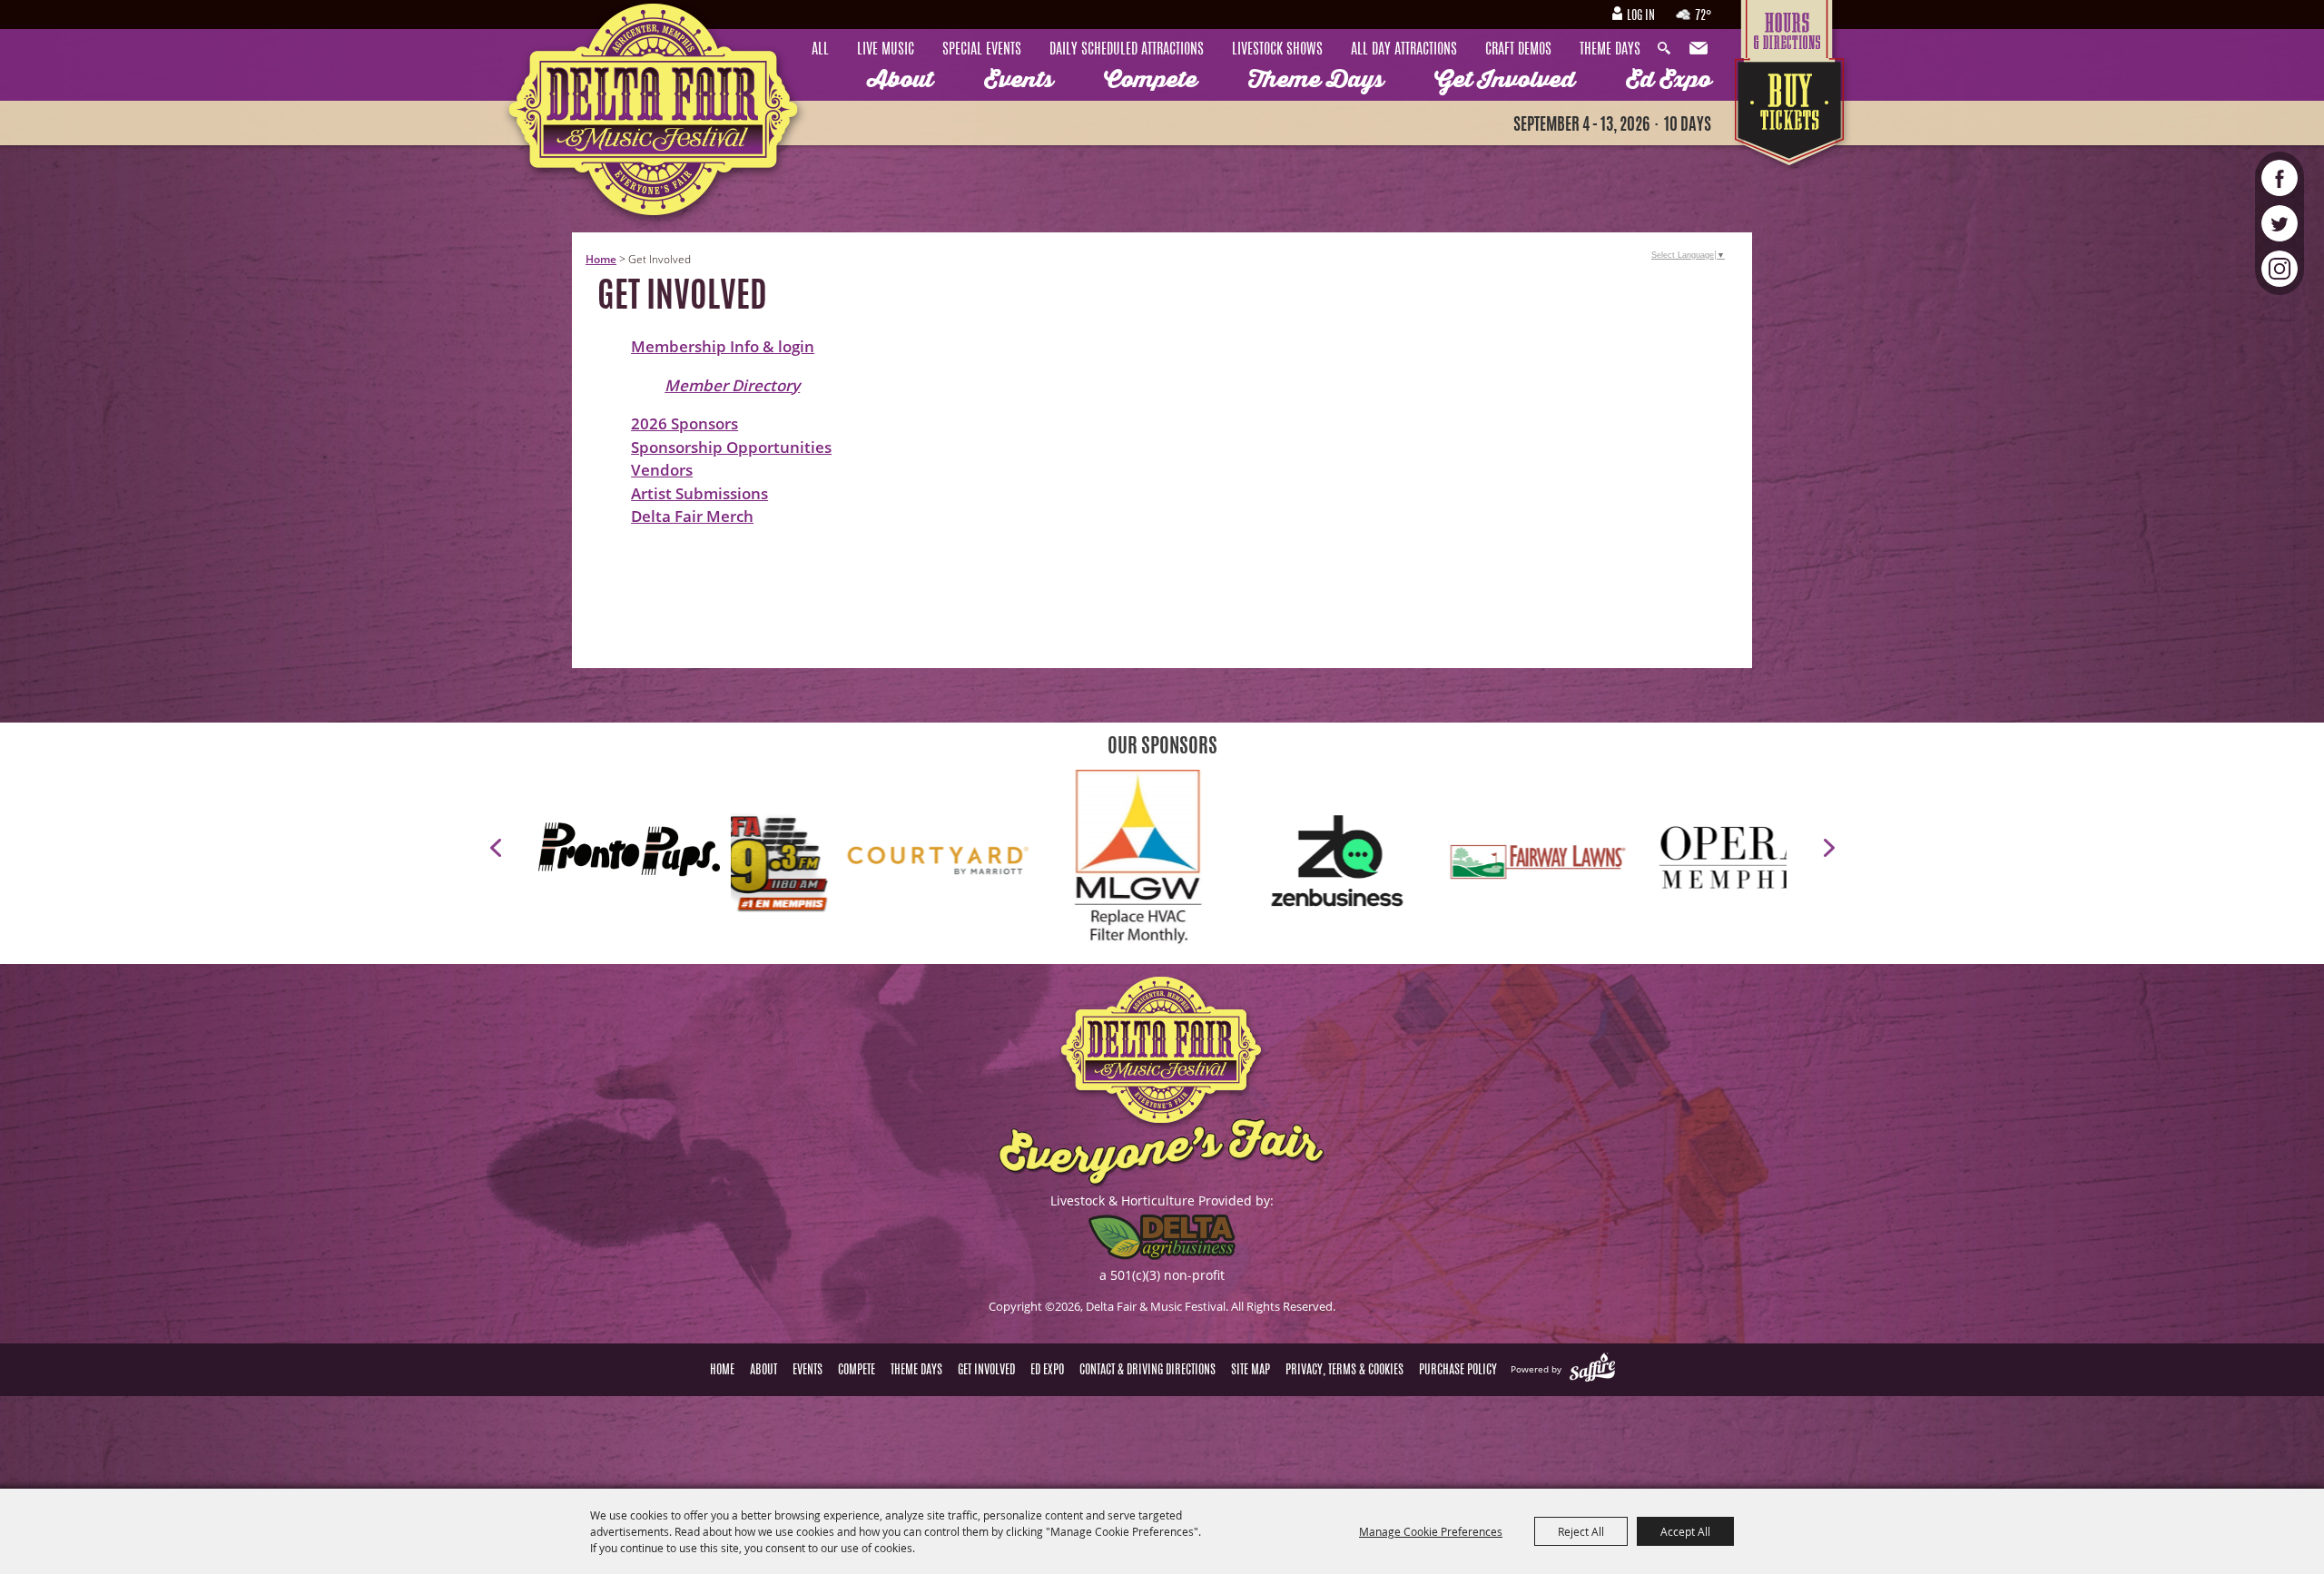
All (820, 50)
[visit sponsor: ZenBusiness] (945, 864)
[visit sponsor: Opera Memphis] (1344, 864)
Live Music (886, 50)
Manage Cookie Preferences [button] (1431, 1531)
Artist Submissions (699, 493)
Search (1669, 49)
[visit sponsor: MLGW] (745, 864)
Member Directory (732, 385)
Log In (1641, 16)
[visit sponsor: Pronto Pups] (635, 852)
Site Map (1251, 1371)
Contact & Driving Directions (1147, 1371)
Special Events (982, 50)
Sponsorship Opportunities (731, 447)
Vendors (662, 470)
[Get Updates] (1700, 49)
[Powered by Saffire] (1592, 1369)
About (901, 80)
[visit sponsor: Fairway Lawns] (1145, 864)
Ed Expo (1669, 80)
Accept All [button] (1685, 1531)
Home (601, 259)
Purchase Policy (1458, 1371)
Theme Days (1610, 50)
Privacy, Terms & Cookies (1344, 1371)
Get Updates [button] (1700, 49)
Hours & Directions (1792, 29)
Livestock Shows (1277, 50)
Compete (1151, 80)
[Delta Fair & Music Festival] (655, 117)
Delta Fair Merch (692, 516)
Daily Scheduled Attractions (1127, 50)
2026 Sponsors (684, 423)
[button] (496, 848)
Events (1019, 80)
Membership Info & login (723, 346)
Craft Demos (1518, 50)
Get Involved (1505, 80)
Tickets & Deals (1792, 115)
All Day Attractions (1404, 50)
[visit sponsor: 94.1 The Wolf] (1544, 864)
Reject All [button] (1581, 1531)
